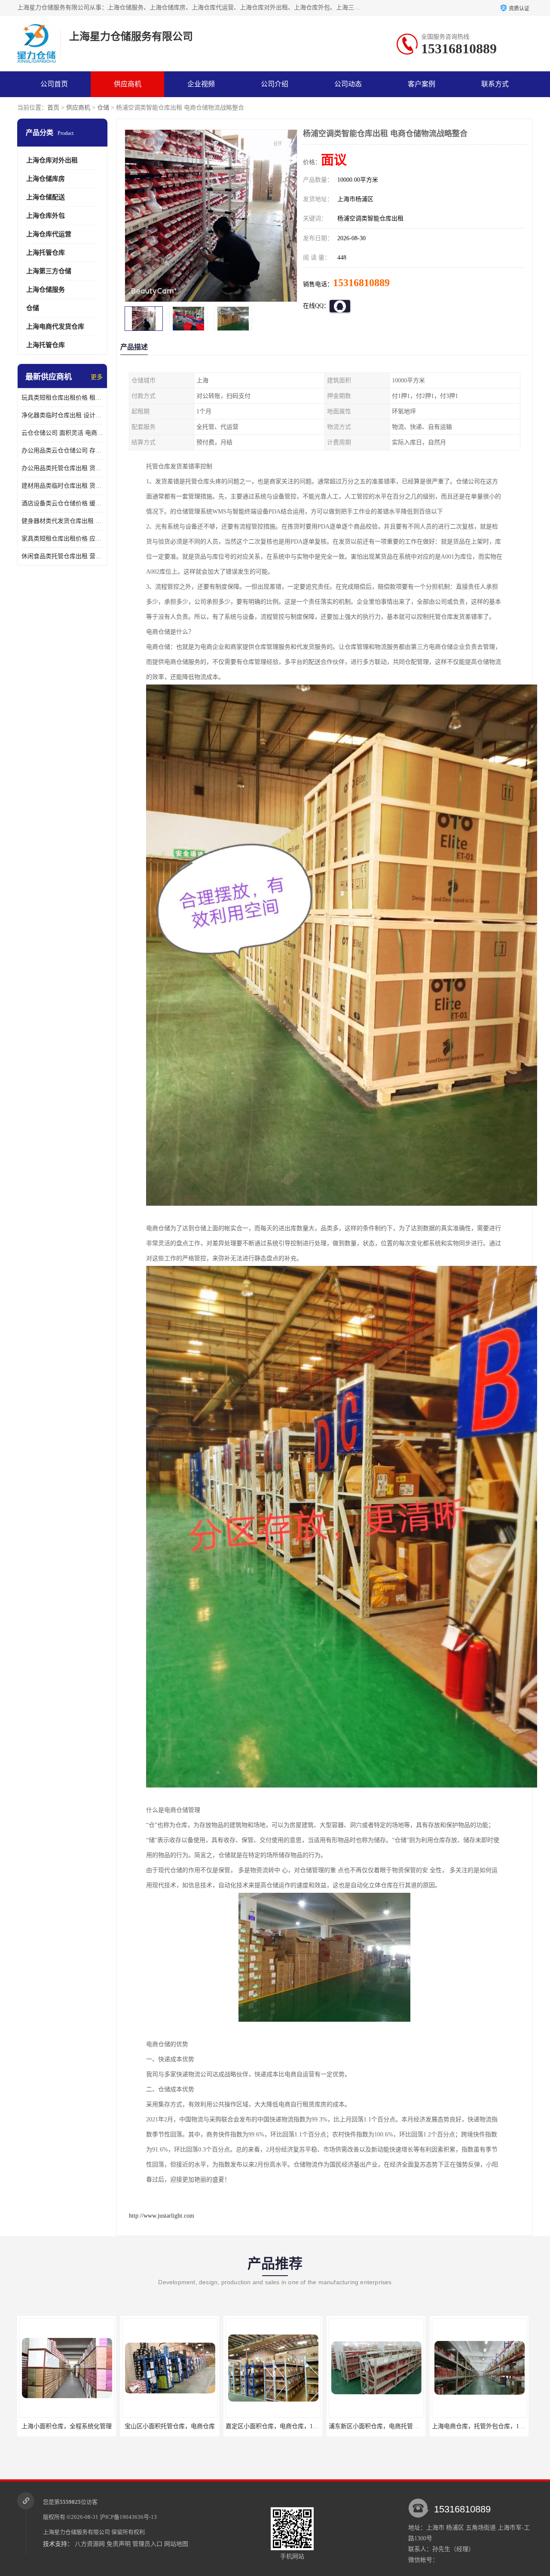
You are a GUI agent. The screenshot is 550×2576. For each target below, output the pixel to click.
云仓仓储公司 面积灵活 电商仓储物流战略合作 (62, 433)
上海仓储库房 (46, 179)
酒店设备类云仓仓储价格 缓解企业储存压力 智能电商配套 (62, 503)
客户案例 (422, 84)
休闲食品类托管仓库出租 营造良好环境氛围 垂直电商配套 (62, 556)
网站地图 (176, 2544)
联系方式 (495, 84)
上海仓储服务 (46, 290)
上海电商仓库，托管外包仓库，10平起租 (383, 2426)
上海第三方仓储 (49, 271)
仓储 (103, 108)
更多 (97, 377)
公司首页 (54, 84)
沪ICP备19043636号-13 (128, 2517)
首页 (53, 108)
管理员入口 (147, 2544)
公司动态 (348, 84)
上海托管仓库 (46, 253)
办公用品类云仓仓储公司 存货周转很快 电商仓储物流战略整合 (62, 451)
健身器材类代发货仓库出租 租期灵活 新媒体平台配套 (62, 521)
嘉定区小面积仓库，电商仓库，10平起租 (177, 2426)
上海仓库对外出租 (52, 160)
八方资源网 (90, 2544)
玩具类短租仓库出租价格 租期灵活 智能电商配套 (62, 398)
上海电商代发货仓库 (55, 327)
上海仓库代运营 (49, 234)
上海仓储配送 (46, 197)
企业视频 (201, 84)
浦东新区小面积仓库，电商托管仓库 (274, 2426)
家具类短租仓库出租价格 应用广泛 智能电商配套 (62, 539)
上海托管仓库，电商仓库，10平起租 (480, 2426)
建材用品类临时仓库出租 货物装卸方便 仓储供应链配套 (62, 486)
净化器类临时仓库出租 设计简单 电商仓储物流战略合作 (62, 415)
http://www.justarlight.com (162, 2216)
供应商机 (128, 84)
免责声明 (119, 2544)
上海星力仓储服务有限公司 (76, 2532)
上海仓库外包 (46, 216)
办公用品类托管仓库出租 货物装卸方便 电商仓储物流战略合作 (62, 468)
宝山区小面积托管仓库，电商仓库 (67, 2426)
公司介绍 (275, 84)
